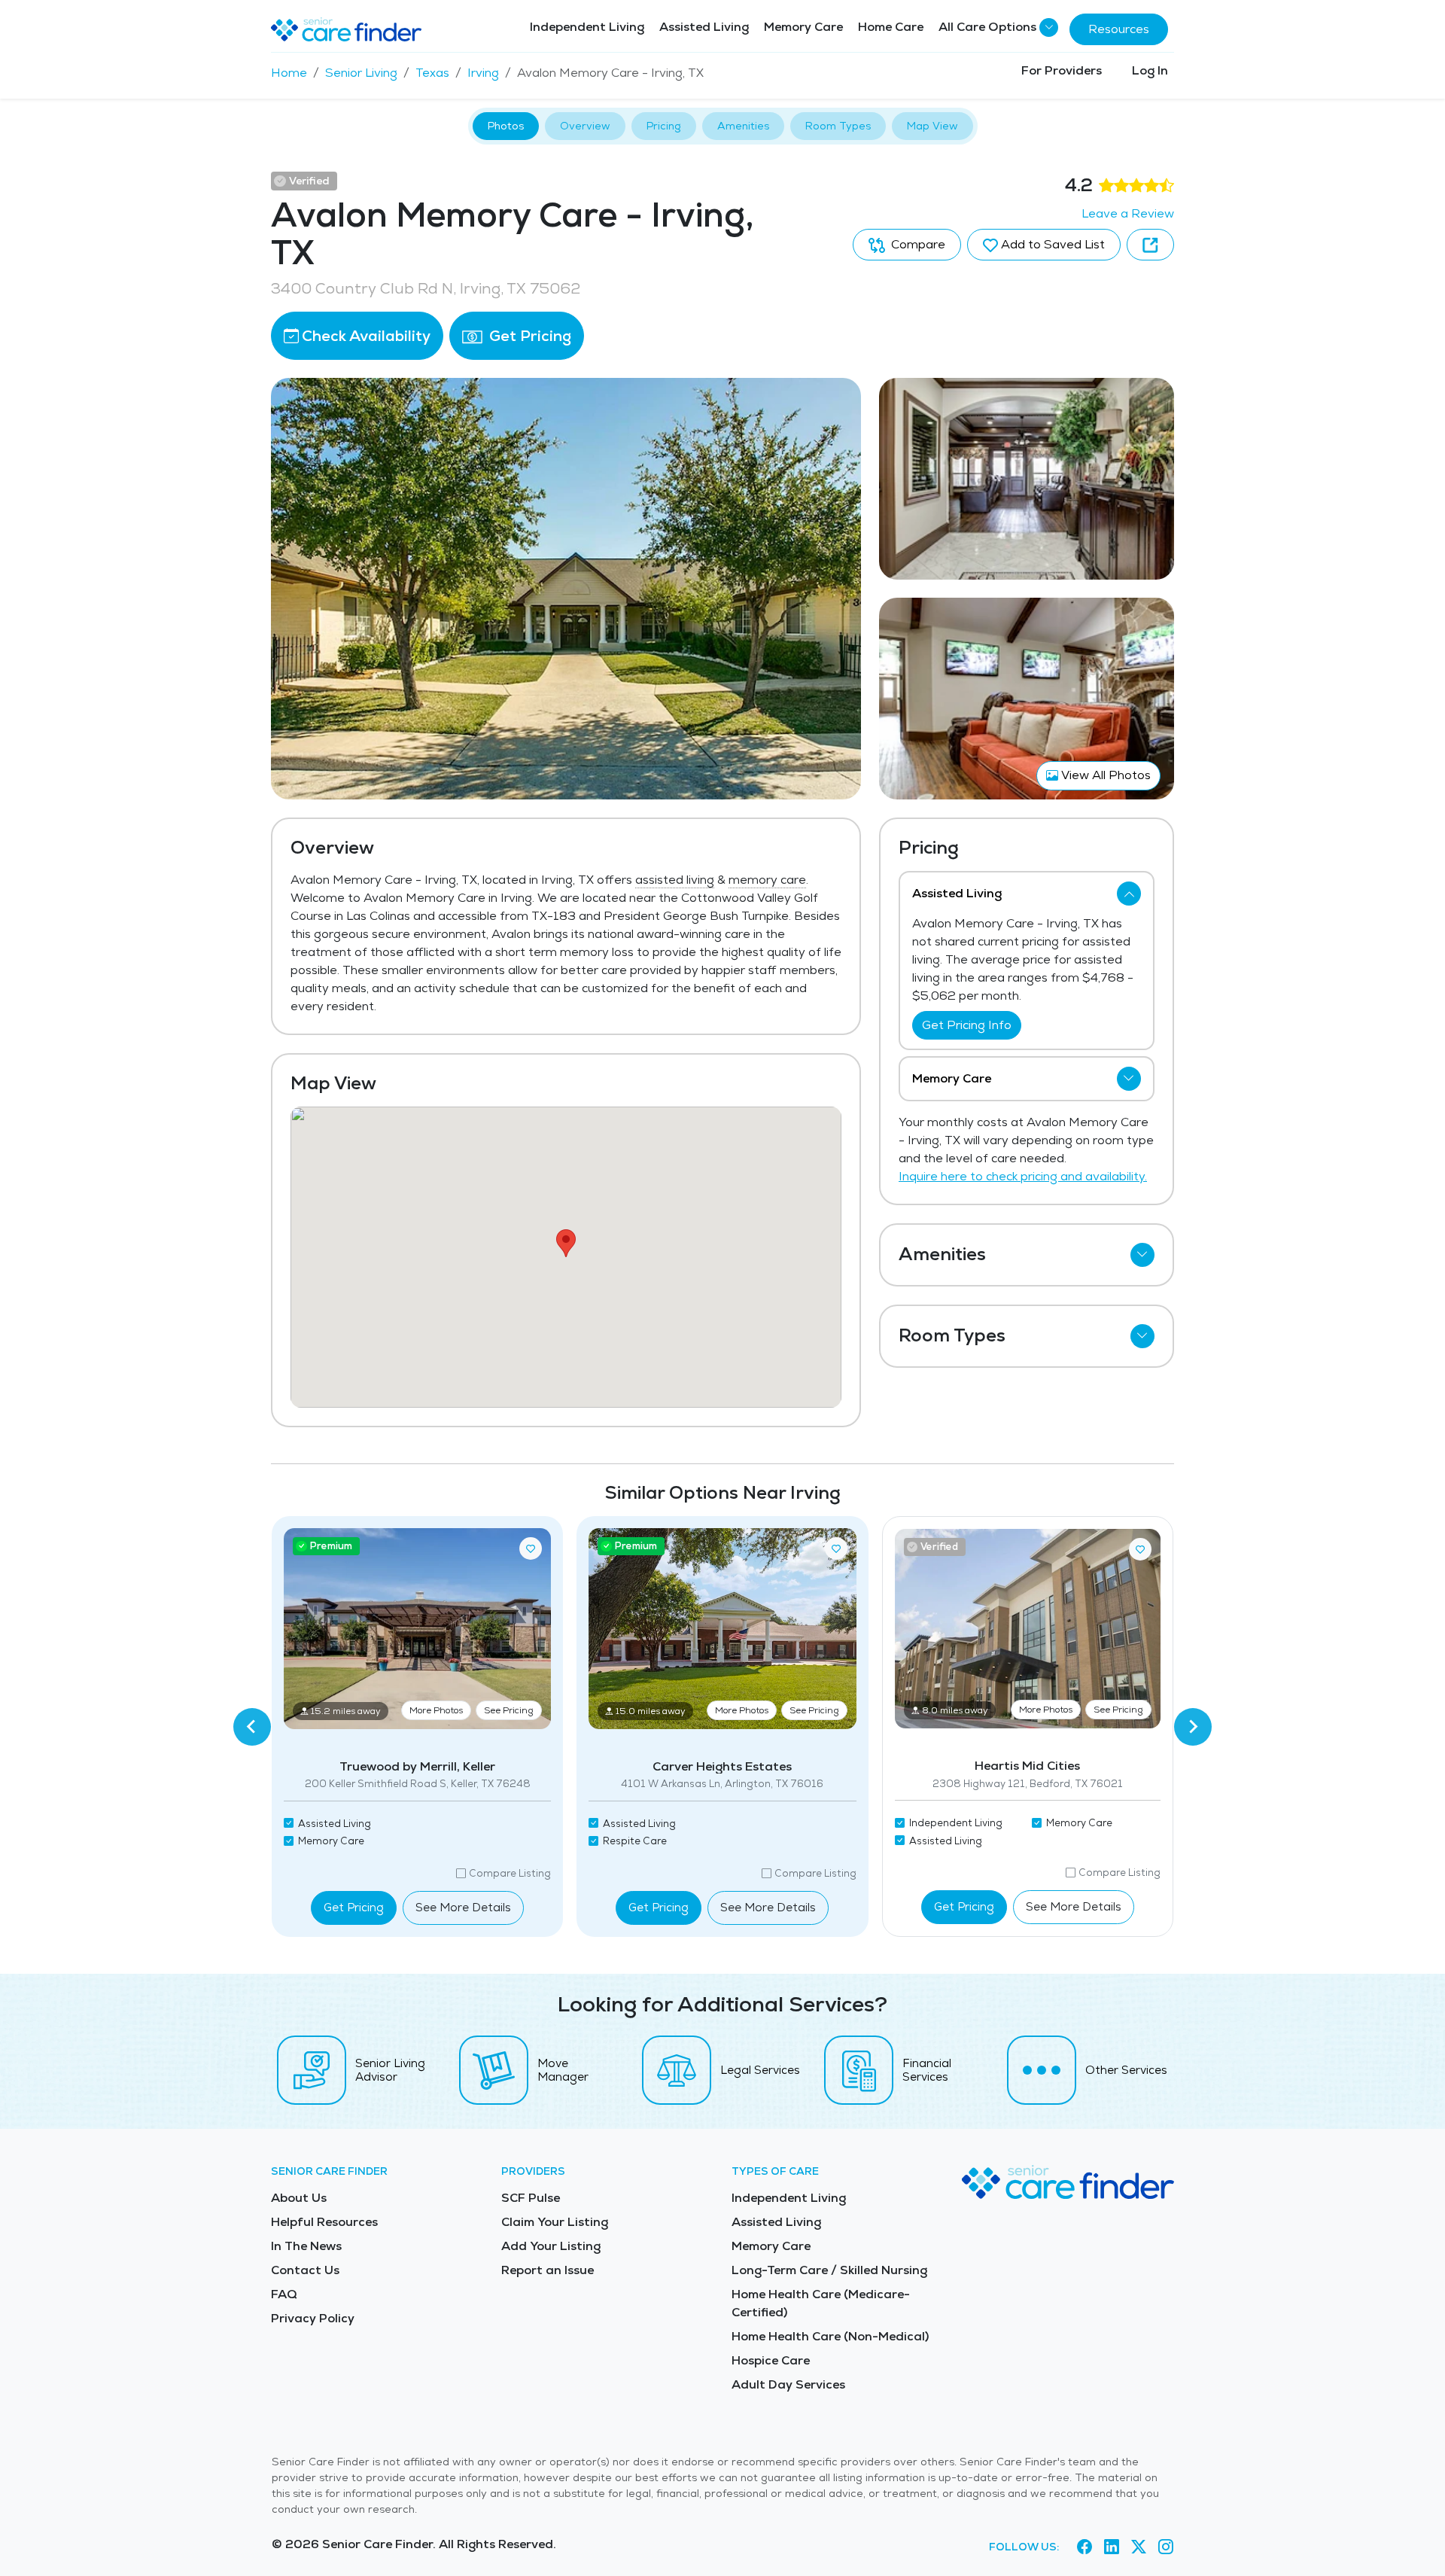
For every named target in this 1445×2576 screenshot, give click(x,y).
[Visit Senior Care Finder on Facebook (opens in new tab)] (1085, 2547)
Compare (917, 244)
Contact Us (305, 2270)
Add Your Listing (551, 2246)
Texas (432, 73)
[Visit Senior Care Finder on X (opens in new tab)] (1139, 2547)
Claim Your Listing (555, 2222)
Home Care (891, 27)
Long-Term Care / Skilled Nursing (829, 2270)
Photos (506, 126)
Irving (483, 73)
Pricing (664, 126)
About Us (299, 2198)
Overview (585, 126)
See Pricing (509, 1710)
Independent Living (587, 27)
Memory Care (803, 27)
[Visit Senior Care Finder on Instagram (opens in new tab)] (1166, 2547)
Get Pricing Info (967, 1025)
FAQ (284, 2294)
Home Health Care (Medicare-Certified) (821, 2303)
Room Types (838, 126)
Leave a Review (1128, 213)
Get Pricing (528, 336)
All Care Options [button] (987, 27)
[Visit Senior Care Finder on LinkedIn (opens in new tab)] (1112, 2547)
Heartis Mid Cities (1027, 1766)
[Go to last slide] (252, 1727)
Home (289, 73)
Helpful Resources (324, 2222)
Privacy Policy (313, 2318)
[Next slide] (1193, 1727)
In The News (306, 2246)
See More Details (463, 1907)
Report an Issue (548, 2270)
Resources (1119, 29)
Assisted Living (704, 27)
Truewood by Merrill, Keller (417, 1766)
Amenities (743, 126)
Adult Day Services (788, 2384)
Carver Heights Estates (722, 1766)
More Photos (436, 1710)
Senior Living (361, 73)
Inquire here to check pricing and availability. (1023, 1176)
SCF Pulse (531, 2198)
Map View (932, 126)
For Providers (1062, 70)
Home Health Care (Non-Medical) (830, 2336)
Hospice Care (771, 2360)
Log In (1150, 70)
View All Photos (1104, 775)
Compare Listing (510, 1873)
